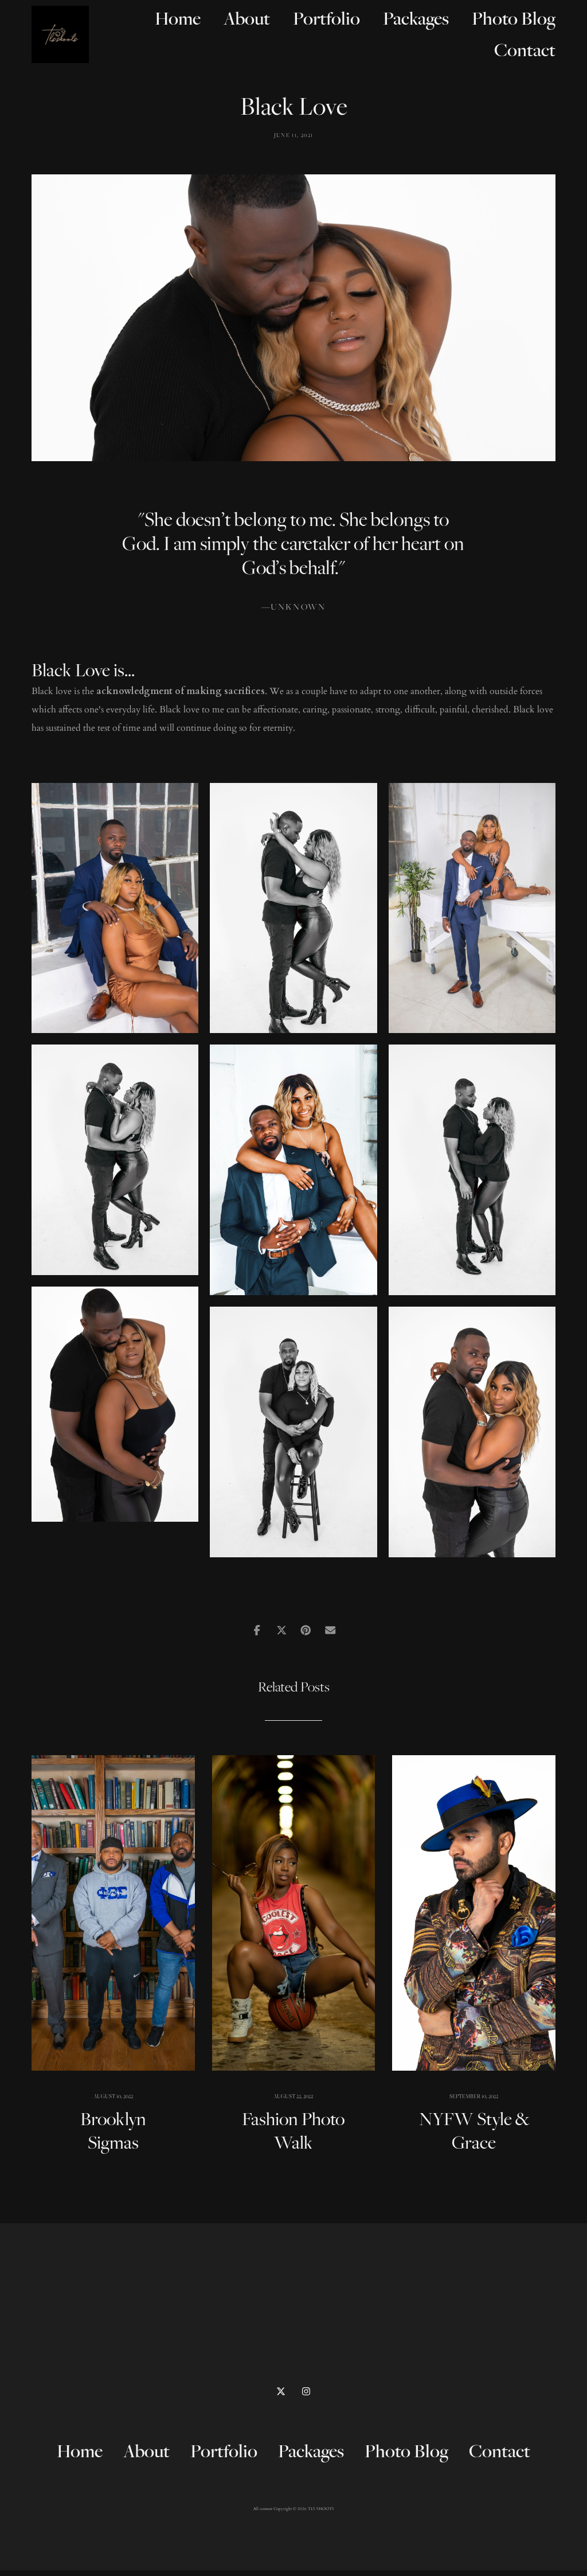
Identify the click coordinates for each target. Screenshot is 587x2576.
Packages (416, 18)
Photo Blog (514, 18)
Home (178, 18)
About (247, 18)
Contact (525, 50)
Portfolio (326, 18)
